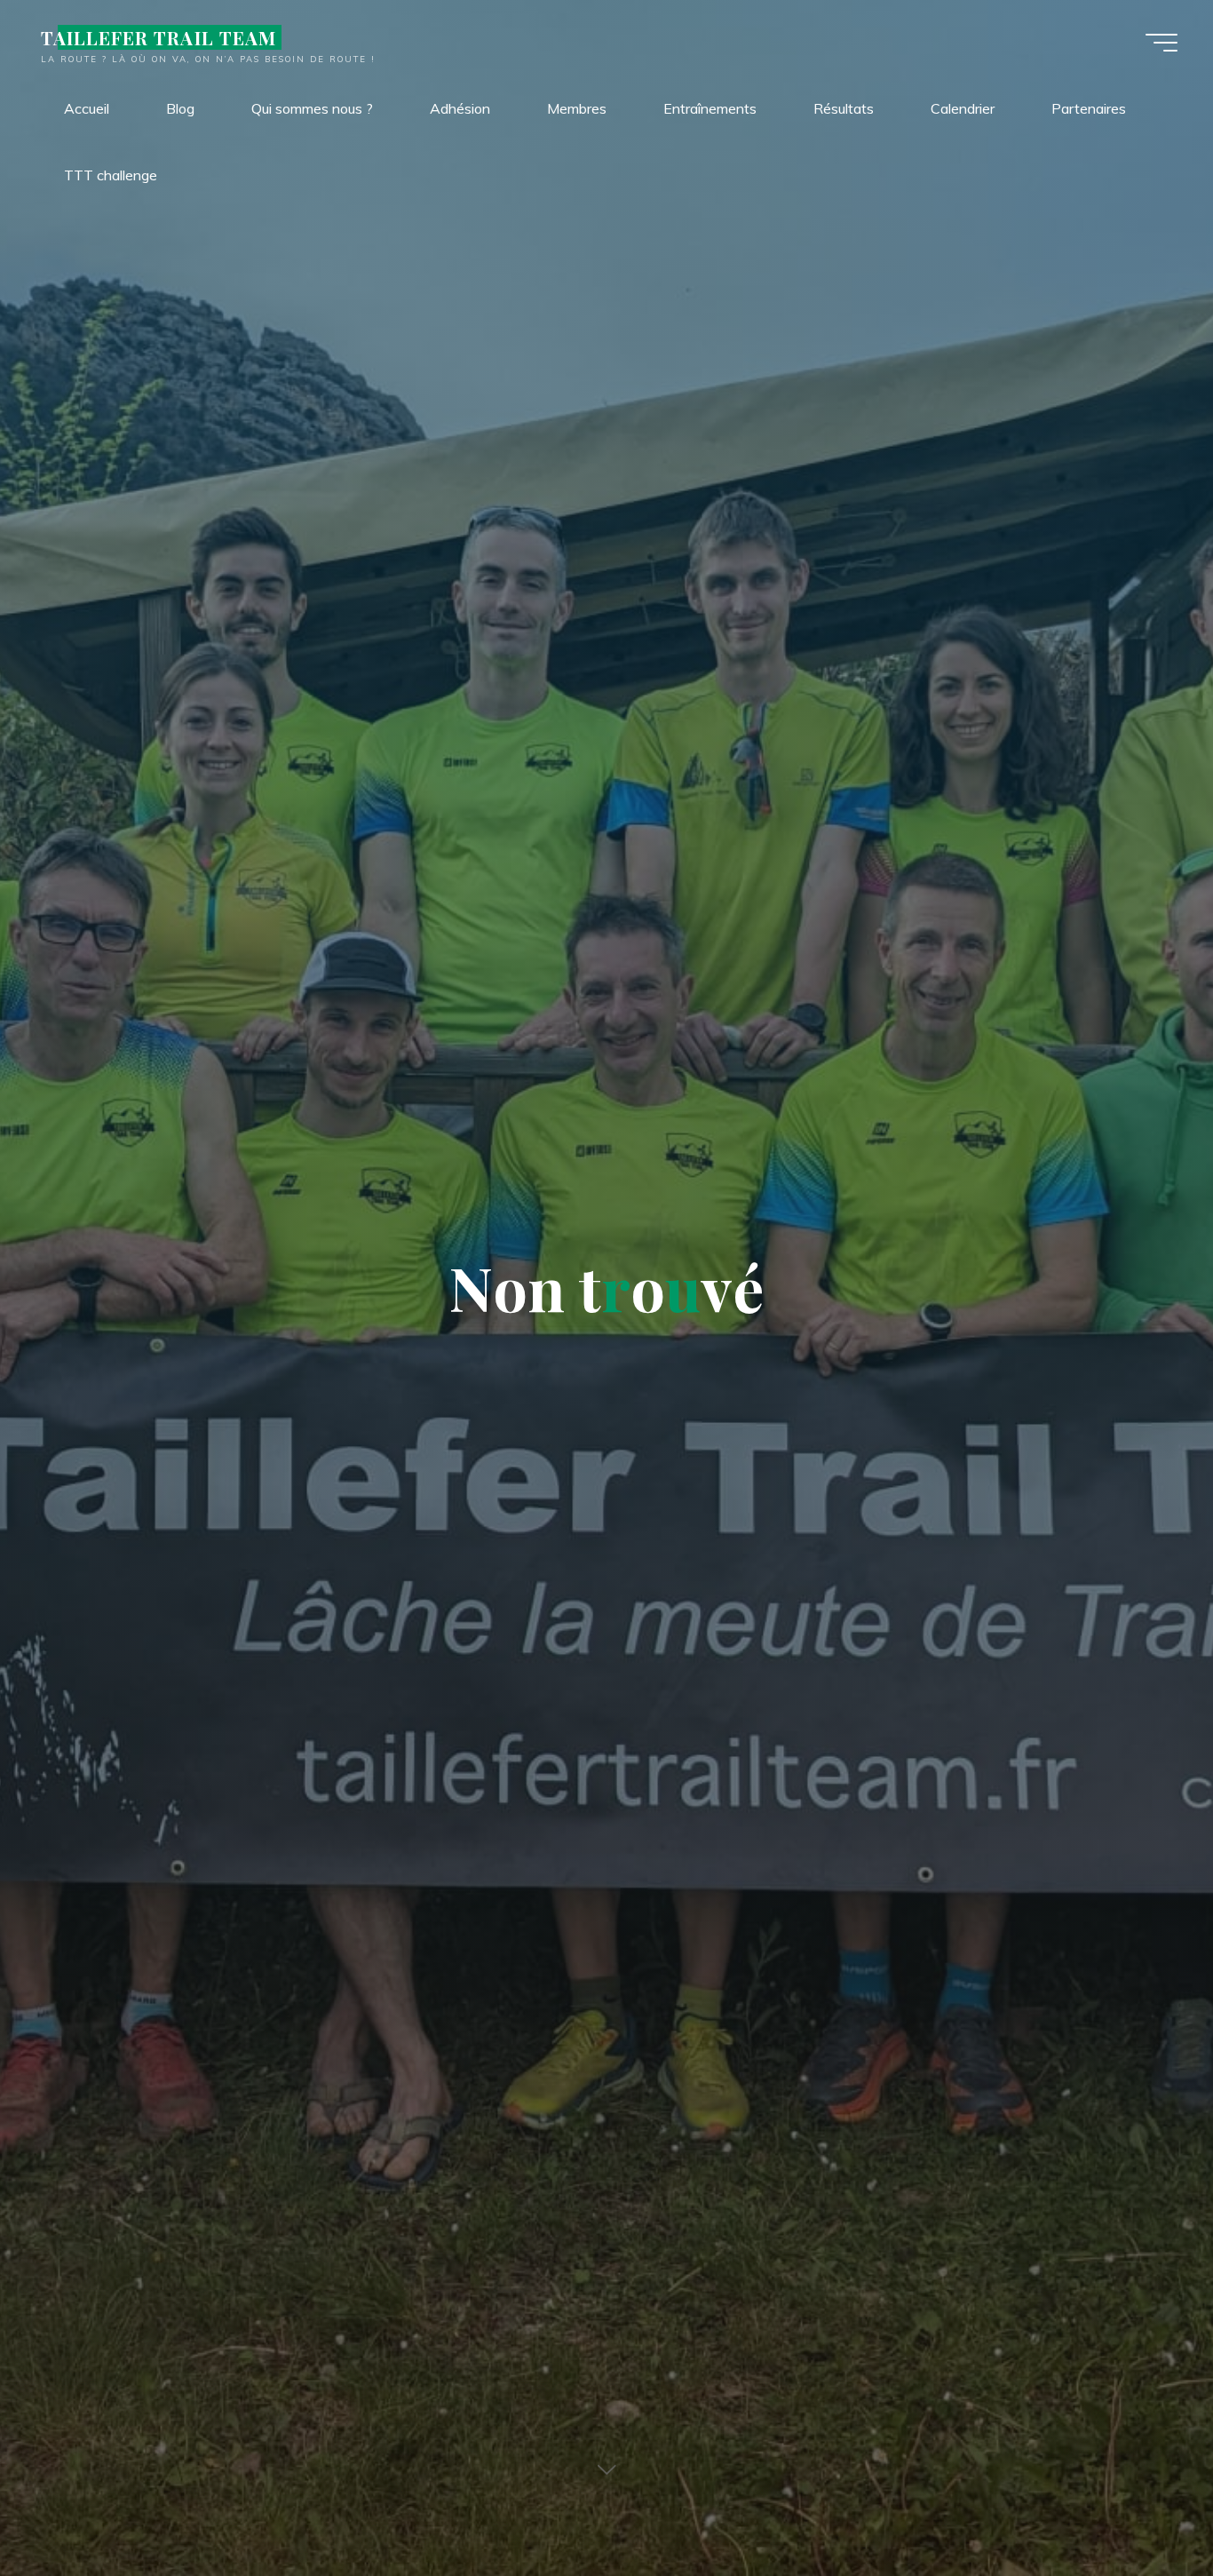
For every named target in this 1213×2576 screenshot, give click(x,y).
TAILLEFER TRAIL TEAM (159, 37)
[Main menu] (1161, 43)
